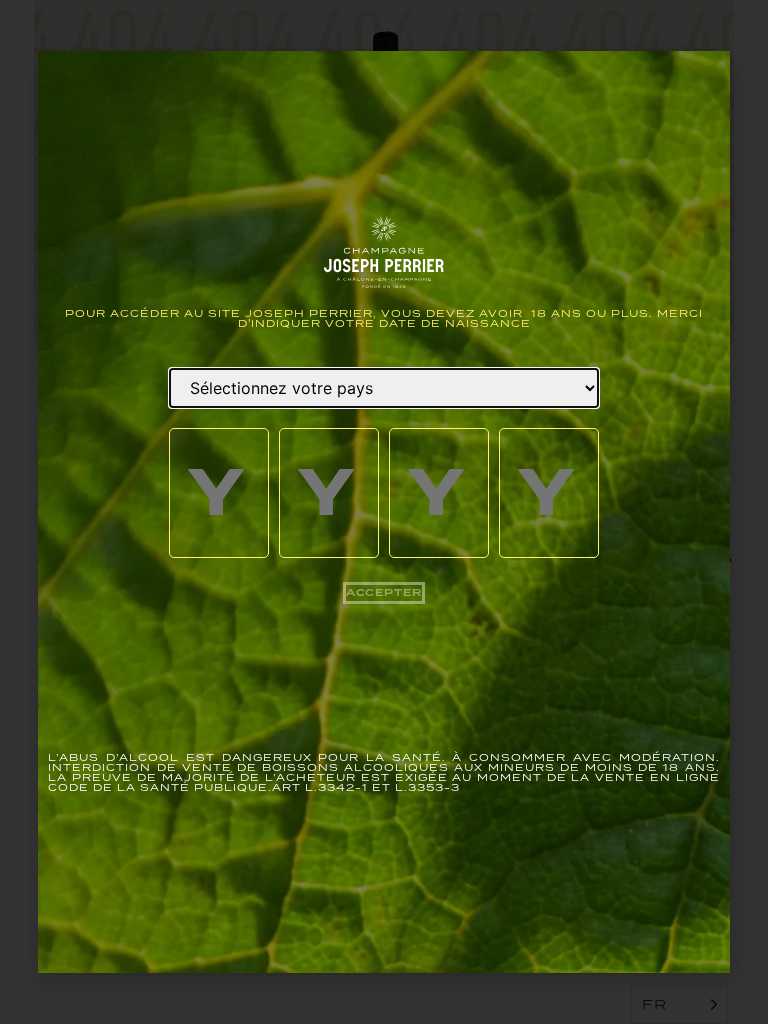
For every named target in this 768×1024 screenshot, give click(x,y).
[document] (384, 512)
